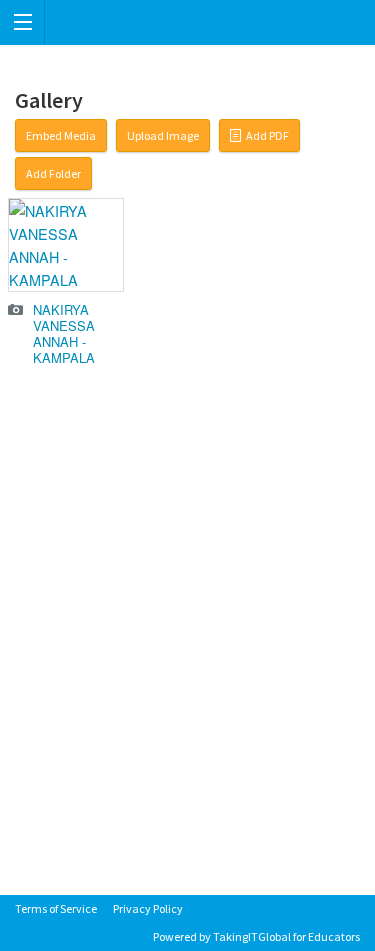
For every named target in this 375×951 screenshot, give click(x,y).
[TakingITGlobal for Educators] (187, 22)
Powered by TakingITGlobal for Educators (256, 936)
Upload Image (163, 135)
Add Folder (53, 173)
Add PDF (267, 135)
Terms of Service (56, 908)
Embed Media (61, 135)
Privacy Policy (148, 908)
